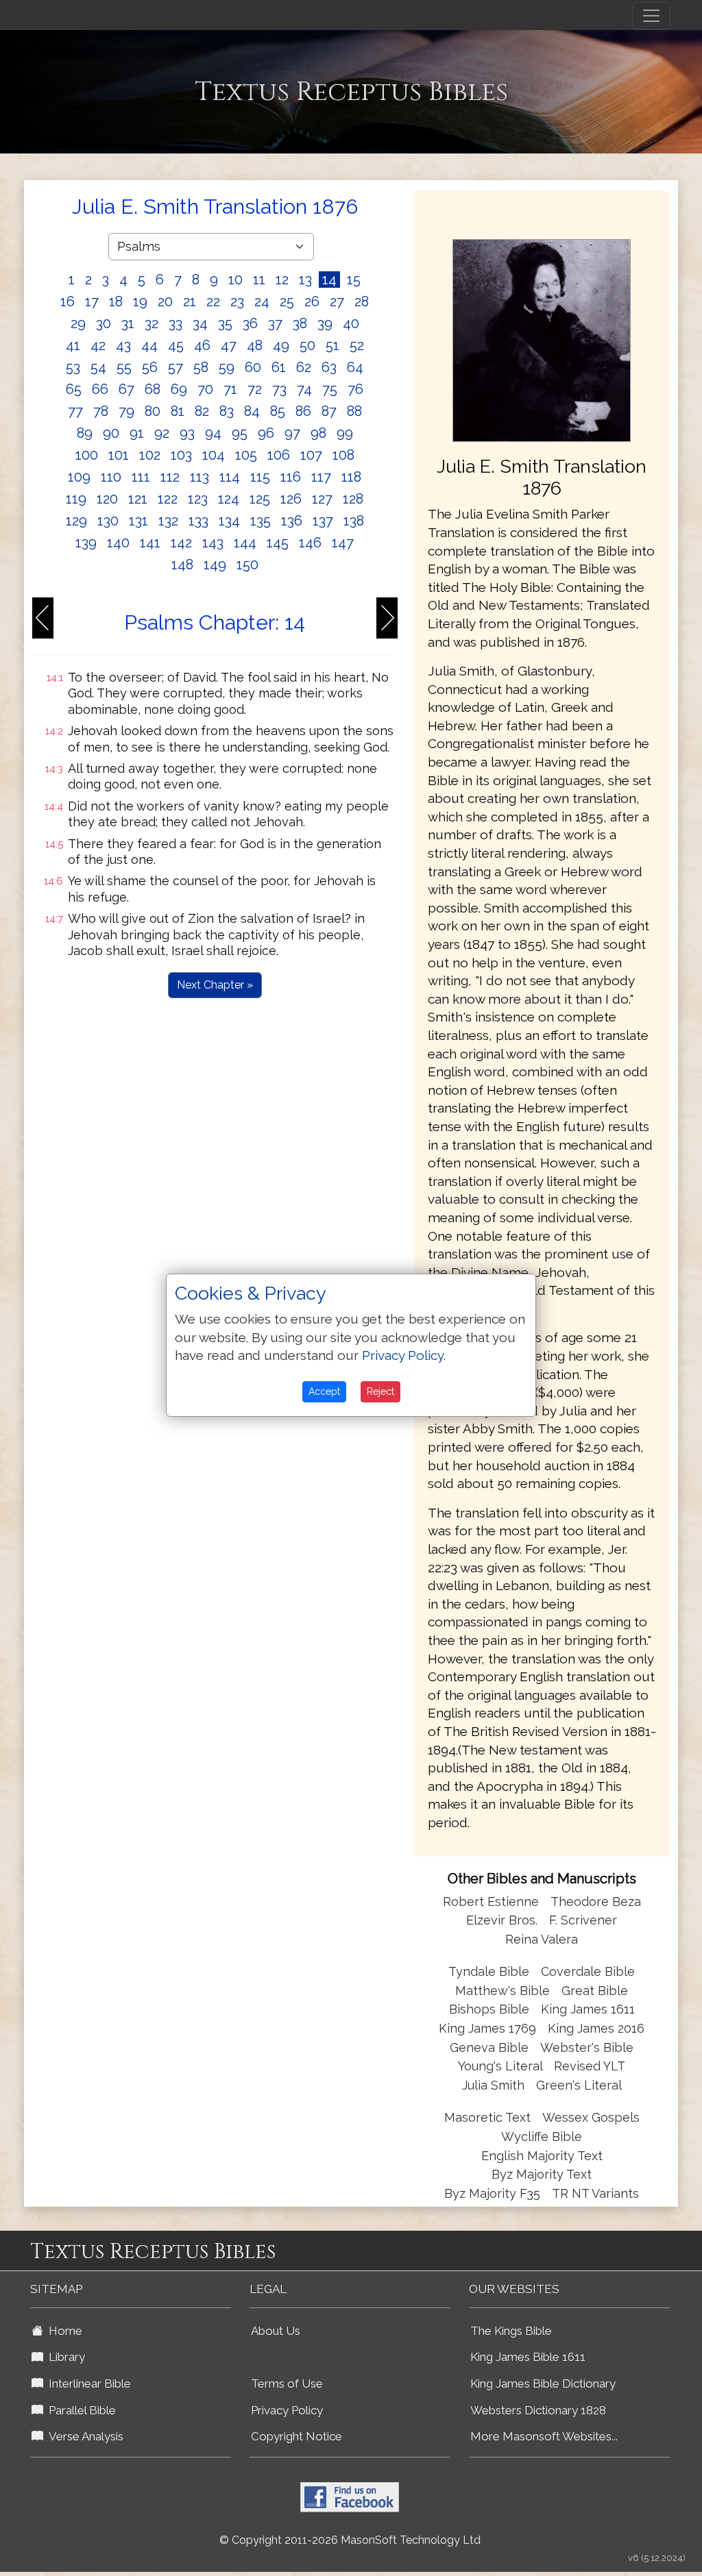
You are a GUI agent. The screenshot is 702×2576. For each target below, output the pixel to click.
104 (214, 455)
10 (235, 280)
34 (200, 323)
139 (86, 543)
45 (176, 345)
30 (104, 323)
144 (245, 543)
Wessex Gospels (591, 2117)
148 (182, 565)
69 (179, 389)
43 (123, 345)
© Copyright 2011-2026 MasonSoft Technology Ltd (350, 2540)
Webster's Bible (587, 2047)
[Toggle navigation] (651, 16)
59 (227, 367)
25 (287, 301)
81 (178, 411)
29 (78, 323)
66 (100, 389)
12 (282, 280)
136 (292, 521)
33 (175, 323)
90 (111, 433)
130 (108, 521)
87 (329, 411)
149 (215, 565)
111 (141, 477)
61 (279, 367)
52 (357, 345)
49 (281, 345)
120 (107, 499)
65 (74, 389)
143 (213, 543)
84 (252, 411)
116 (291, 477)
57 (175, 367)
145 (278, 543)
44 (149, 345)
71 (230, 389)
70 (205, 389)
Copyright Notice (296, 2436)
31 (128, 323)
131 (138, 521)
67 (126, 389)
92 (162, 433)
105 (246, 455)
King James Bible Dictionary (543, 2383)
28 (362, 301)
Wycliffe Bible (542, 2137)
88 (354, 411)
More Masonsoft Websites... (544, 2436)
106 (279, 455)
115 (260, 477)
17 (92, 301)
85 (278, 411)
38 (300, 323)
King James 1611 (588, 2009)
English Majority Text (542, 2156)
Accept (324, 1391)
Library (64, 2357)
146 (310, 543)
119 (76, 499)
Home (63, 2331)
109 (79, 477)
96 (266, 433)
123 (198, 499)
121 (138, 499)
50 (307, 345)
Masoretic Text (487, 2117)
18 (116, 301)
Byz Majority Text (542, 2174)
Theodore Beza (596, 1902)
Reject (380, 1391)
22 (213, 301)
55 (124, 367)
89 (85, 433)
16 (68, 301)
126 (291, 499)
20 (165, 301)
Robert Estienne (491, 1902)
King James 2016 (596, 2028)
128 (353, 499)
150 (247, 565)
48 (255, 345)
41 (73, 345)
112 (170, 477)
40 (351, 323)
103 (181, 455)
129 (76, 521)
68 (153, 389)
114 (230, 477)
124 (229, 499)
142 (181, 543)
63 (329, 367)
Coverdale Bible (588, 1971)
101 (119, 455)
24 (262, 301)
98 (318, 433)
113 (199, 477)
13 (305, 280)
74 (304, 389)
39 (325, 323)
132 (168, 521)
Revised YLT (590, 2066)
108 (343, 455)
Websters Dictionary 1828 (538, 2410)
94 (213, 433)
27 (337, 301)
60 (253, 367)
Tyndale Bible (489, 1971)
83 (227, 411)
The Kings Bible (511, 2331)
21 (190, 301)
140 (118, 543)
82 (202, 411)
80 (153, 411)
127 (322, 499)
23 (237, 301)
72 (255, 389)
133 (198, 521)
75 (330, 389)
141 (150, 543)
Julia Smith (495, 2085)
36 (250, 323)
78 (101, 411)
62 (304, 367)
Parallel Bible (80, 2410)
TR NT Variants (595, 2193)
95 (240, 433)
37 (275, 323)
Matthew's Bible (503, 1991)
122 (168, 499)
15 (354, 280)
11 (259, 280)
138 (354, 521)
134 (229, 521)
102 (150, 455)
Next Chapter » (215, 985)
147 (343, 543)
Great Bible (595, 1991)
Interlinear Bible (87, 2383)
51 (332, 345)
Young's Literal (502, 2066)
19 (140, 301)
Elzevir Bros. (502, 1920)
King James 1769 (487, 2028)
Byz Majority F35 (492, 2193)
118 (351, 477)
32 (152, 323)
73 (279, 389)
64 (355, 367)
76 (355, 389)
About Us (276, 2331)
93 (187, 433)
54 (98, 367)
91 (137, 433)
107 (311, 455)
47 (229, 345)
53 (73, 367)
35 (225, 323)
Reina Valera (542, 1939)
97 (292, 433)
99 (345, 433)
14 (329, 280)
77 (75, 411)
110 (111, 477)
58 (201, 367)
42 (98, 345)
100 (87, 455)
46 (202, 345)
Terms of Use (287, 2383)
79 (126, 411)
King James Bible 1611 (528, 2357)
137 (323, 521)
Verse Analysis (83, 2436)
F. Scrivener (583, 1920)
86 (303, 411)
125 (260, 499)
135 (261, 521)
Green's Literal (579, 2085)
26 (312, 301)
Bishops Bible (489, 2009)
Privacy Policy (287, 2410)
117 (321, 477)
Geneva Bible (489, 2047)
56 (150, 367)
